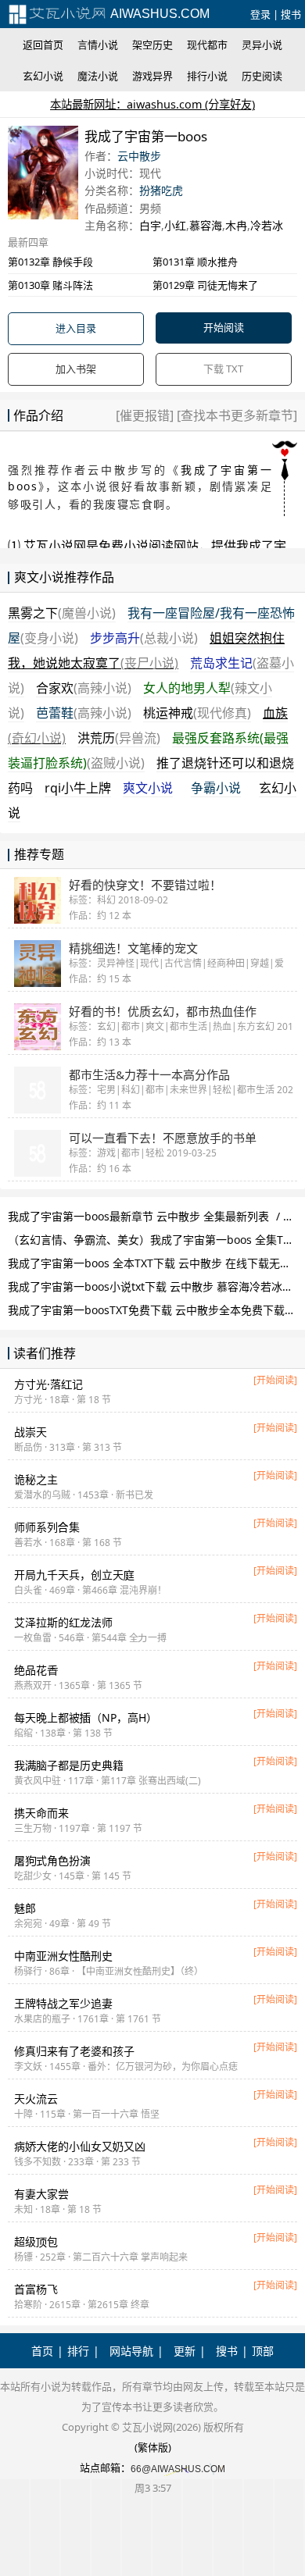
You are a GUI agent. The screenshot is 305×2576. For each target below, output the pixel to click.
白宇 (150, 225)
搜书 (291, 14)
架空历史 (152, 45)
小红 (175, 225)
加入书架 (76, 369)
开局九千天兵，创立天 (74, 1575)
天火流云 (36, 2099)
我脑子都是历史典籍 (69, 1765)
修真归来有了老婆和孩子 (74, 2051)
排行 (78, 2351)
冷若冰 (267, 225)
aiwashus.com (159, 14)
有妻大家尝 (41, 2194)
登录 (260, 14)
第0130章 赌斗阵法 (50, 285)
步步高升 (144, 638)
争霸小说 (216, 788)
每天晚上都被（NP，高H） (86, 1717)
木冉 (236, 225)
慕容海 (206, 225)
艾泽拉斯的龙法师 (63, 1622)
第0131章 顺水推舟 (195, 262)
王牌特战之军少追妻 (63, 2003)
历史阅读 (262, 76)
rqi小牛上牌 (78, 788)
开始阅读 (224, 327)
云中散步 (139, 156)
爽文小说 (148, 788)
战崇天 (30, 1432)
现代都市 (207, 45)
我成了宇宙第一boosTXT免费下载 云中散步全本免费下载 (146, 1310)
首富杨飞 (36, 2289)
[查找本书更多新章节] (235, 415)
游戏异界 (152, 76)
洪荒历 (119, 738)
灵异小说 (262, 45)
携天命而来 (41, 1813)
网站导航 (131, 2351)
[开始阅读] (275, 1380)
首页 (42, 2351)
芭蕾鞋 (84, 713)
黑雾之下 (62, 613)
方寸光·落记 (48, 1384)
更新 (185, 2351)
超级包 (36, 2241)
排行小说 (207, 76)
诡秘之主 (36, 1479)
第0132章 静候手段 (50, 262)
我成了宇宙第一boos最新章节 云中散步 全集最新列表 (138, 1216)
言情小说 (98, 45)
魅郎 (25, 1908)
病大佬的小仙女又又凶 (80, 2146)
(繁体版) (153, 2447)
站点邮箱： (105, 2467)
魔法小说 (98, 76)
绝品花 (36, 1670)
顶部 (263, 2351)
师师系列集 (47, 1527)
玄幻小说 (43, 76)
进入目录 (76, 328)
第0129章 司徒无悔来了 (205, 285)
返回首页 (43, 45)
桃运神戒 (197, 713)
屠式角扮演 (52, 1860)
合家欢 (84, 688)
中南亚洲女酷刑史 (63, 1956)
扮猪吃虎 (161, 190)
